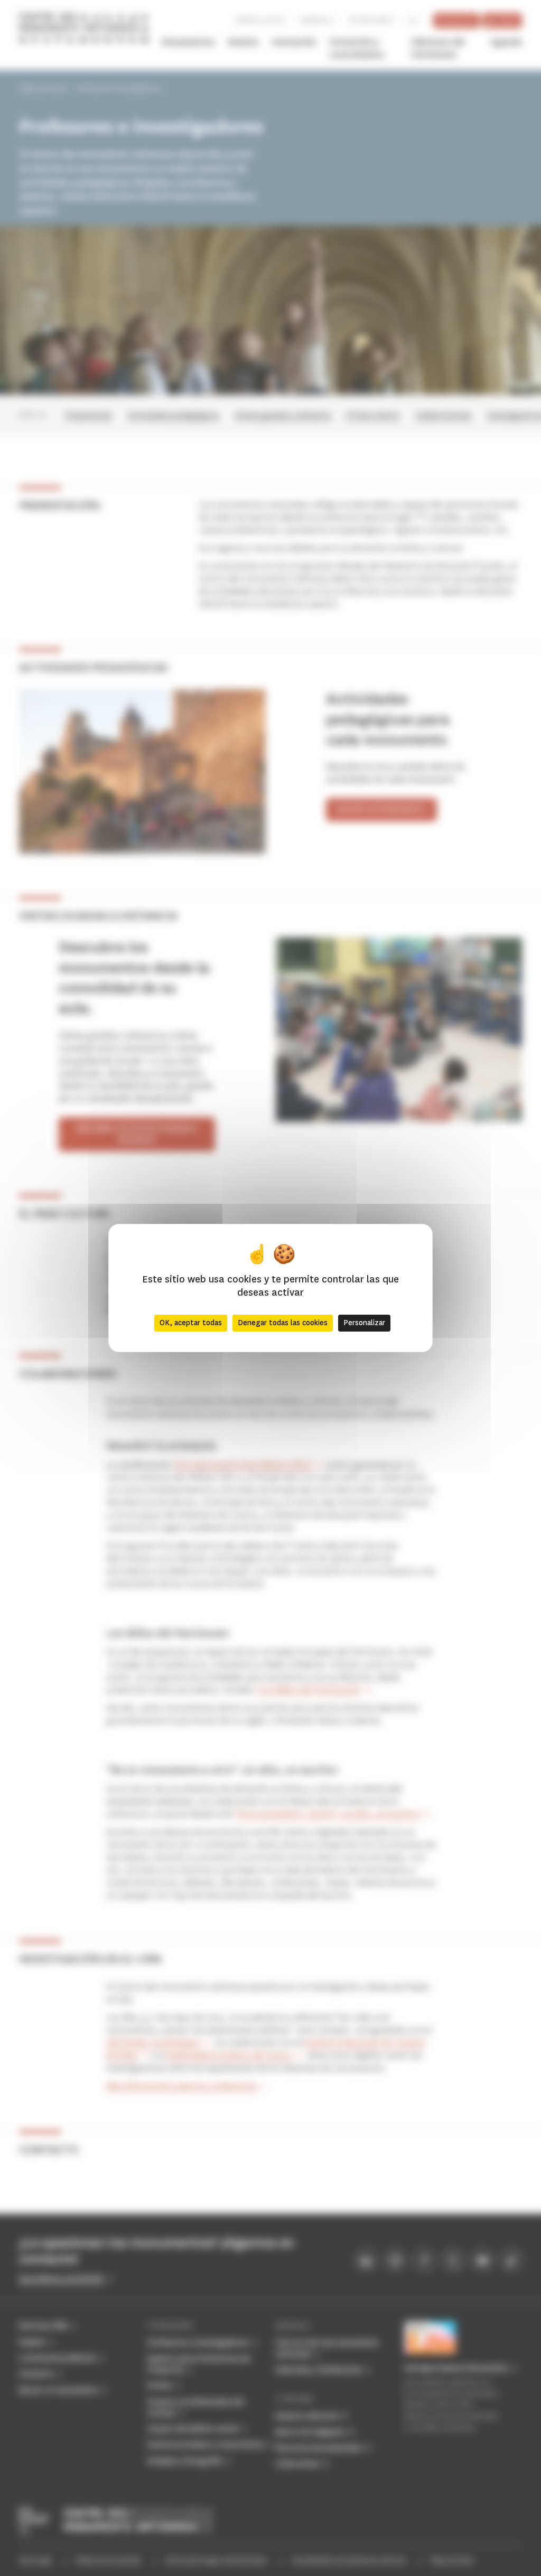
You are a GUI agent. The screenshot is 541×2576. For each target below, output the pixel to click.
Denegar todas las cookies (283, 1323)
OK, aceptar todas (191, 1323)
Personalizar (364, 1323)
